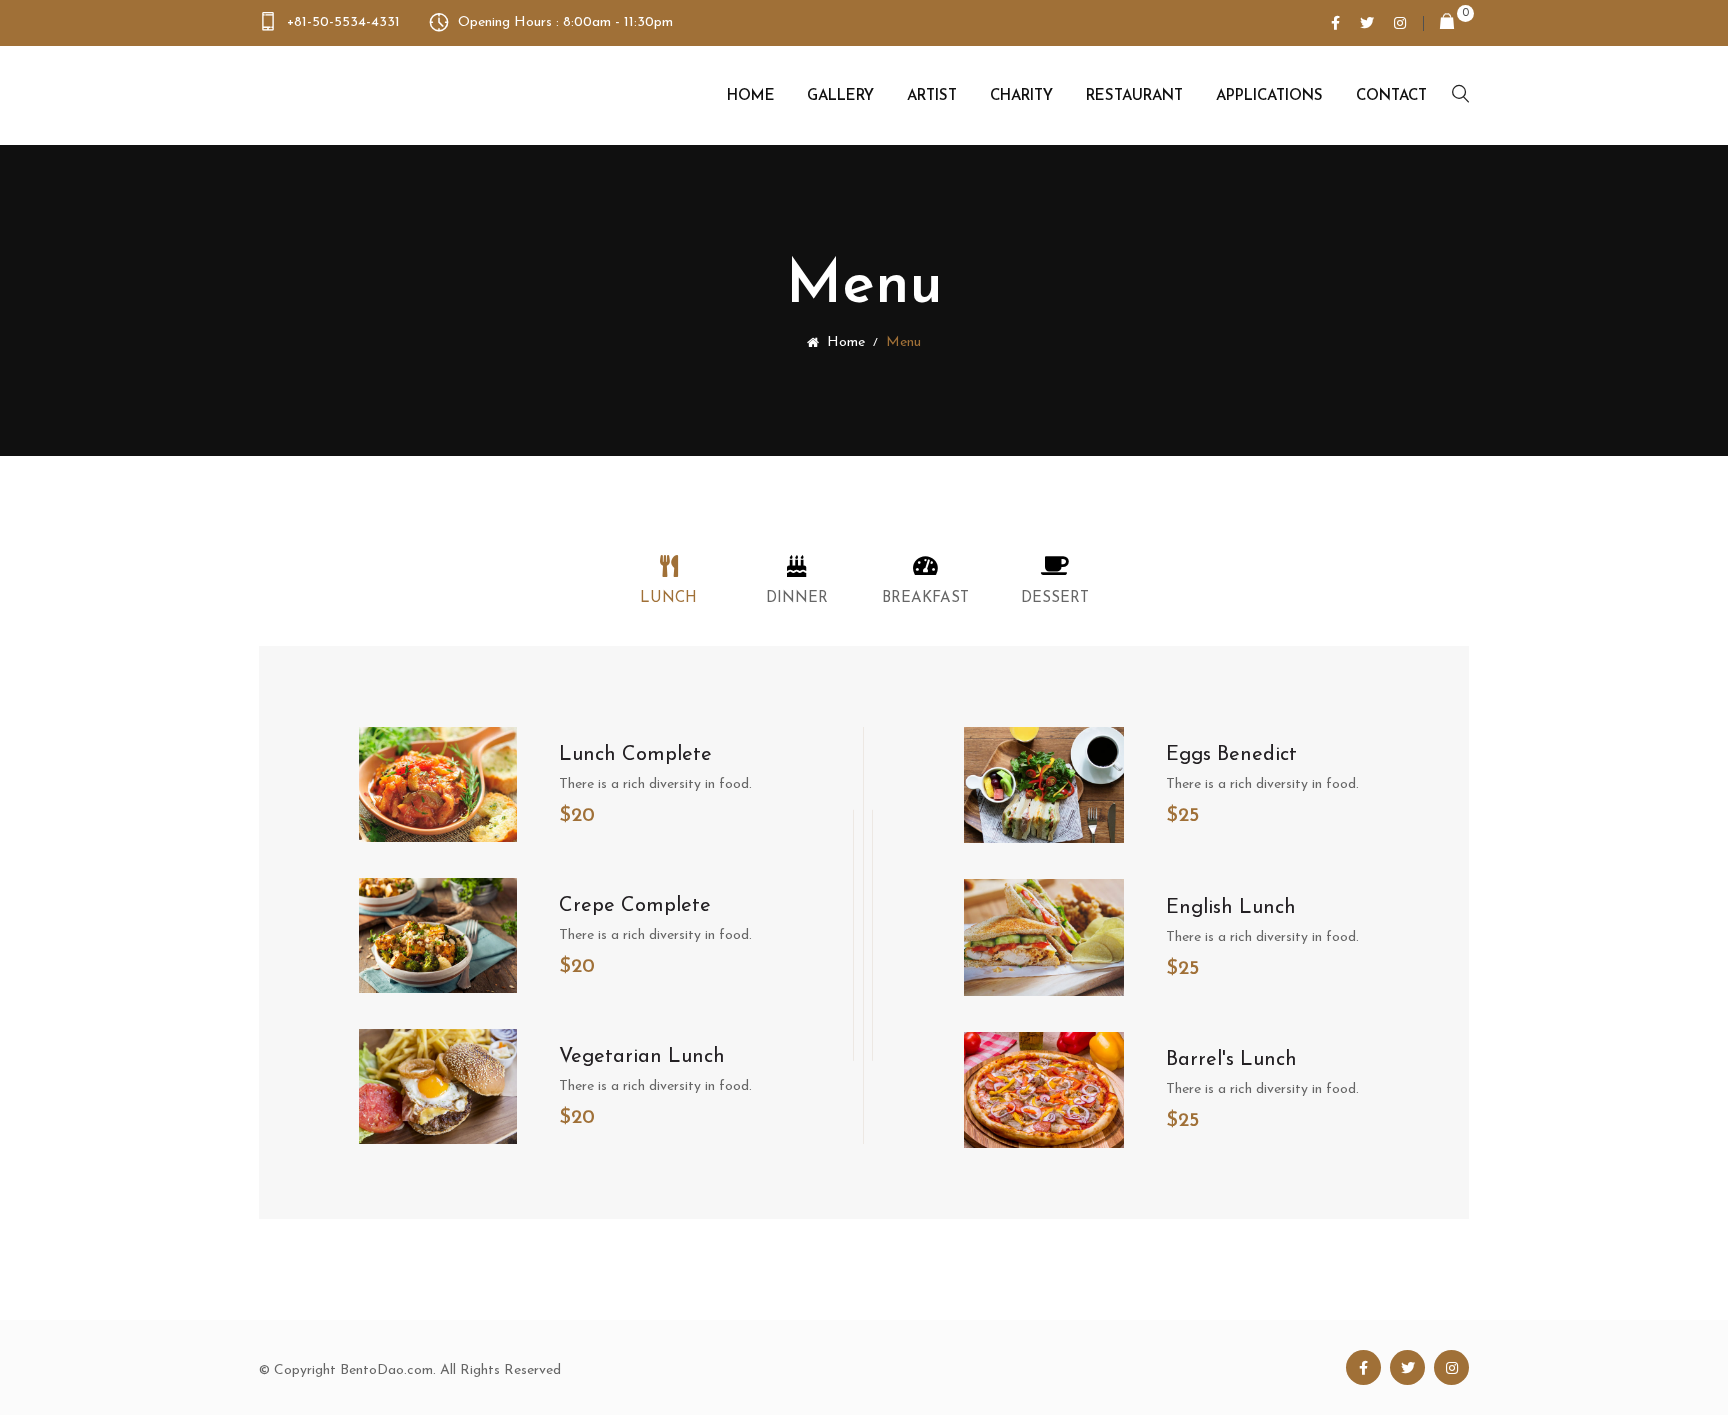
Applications (1269, 96)
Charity (1021, 96)
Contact (1391, 96)
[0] (1439, 23)
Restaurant (1134, 96)
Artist (932, 96)
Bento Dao (361, 95)
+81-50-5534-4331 (343, 22)
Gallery (840, 96)
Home (751, 96)
